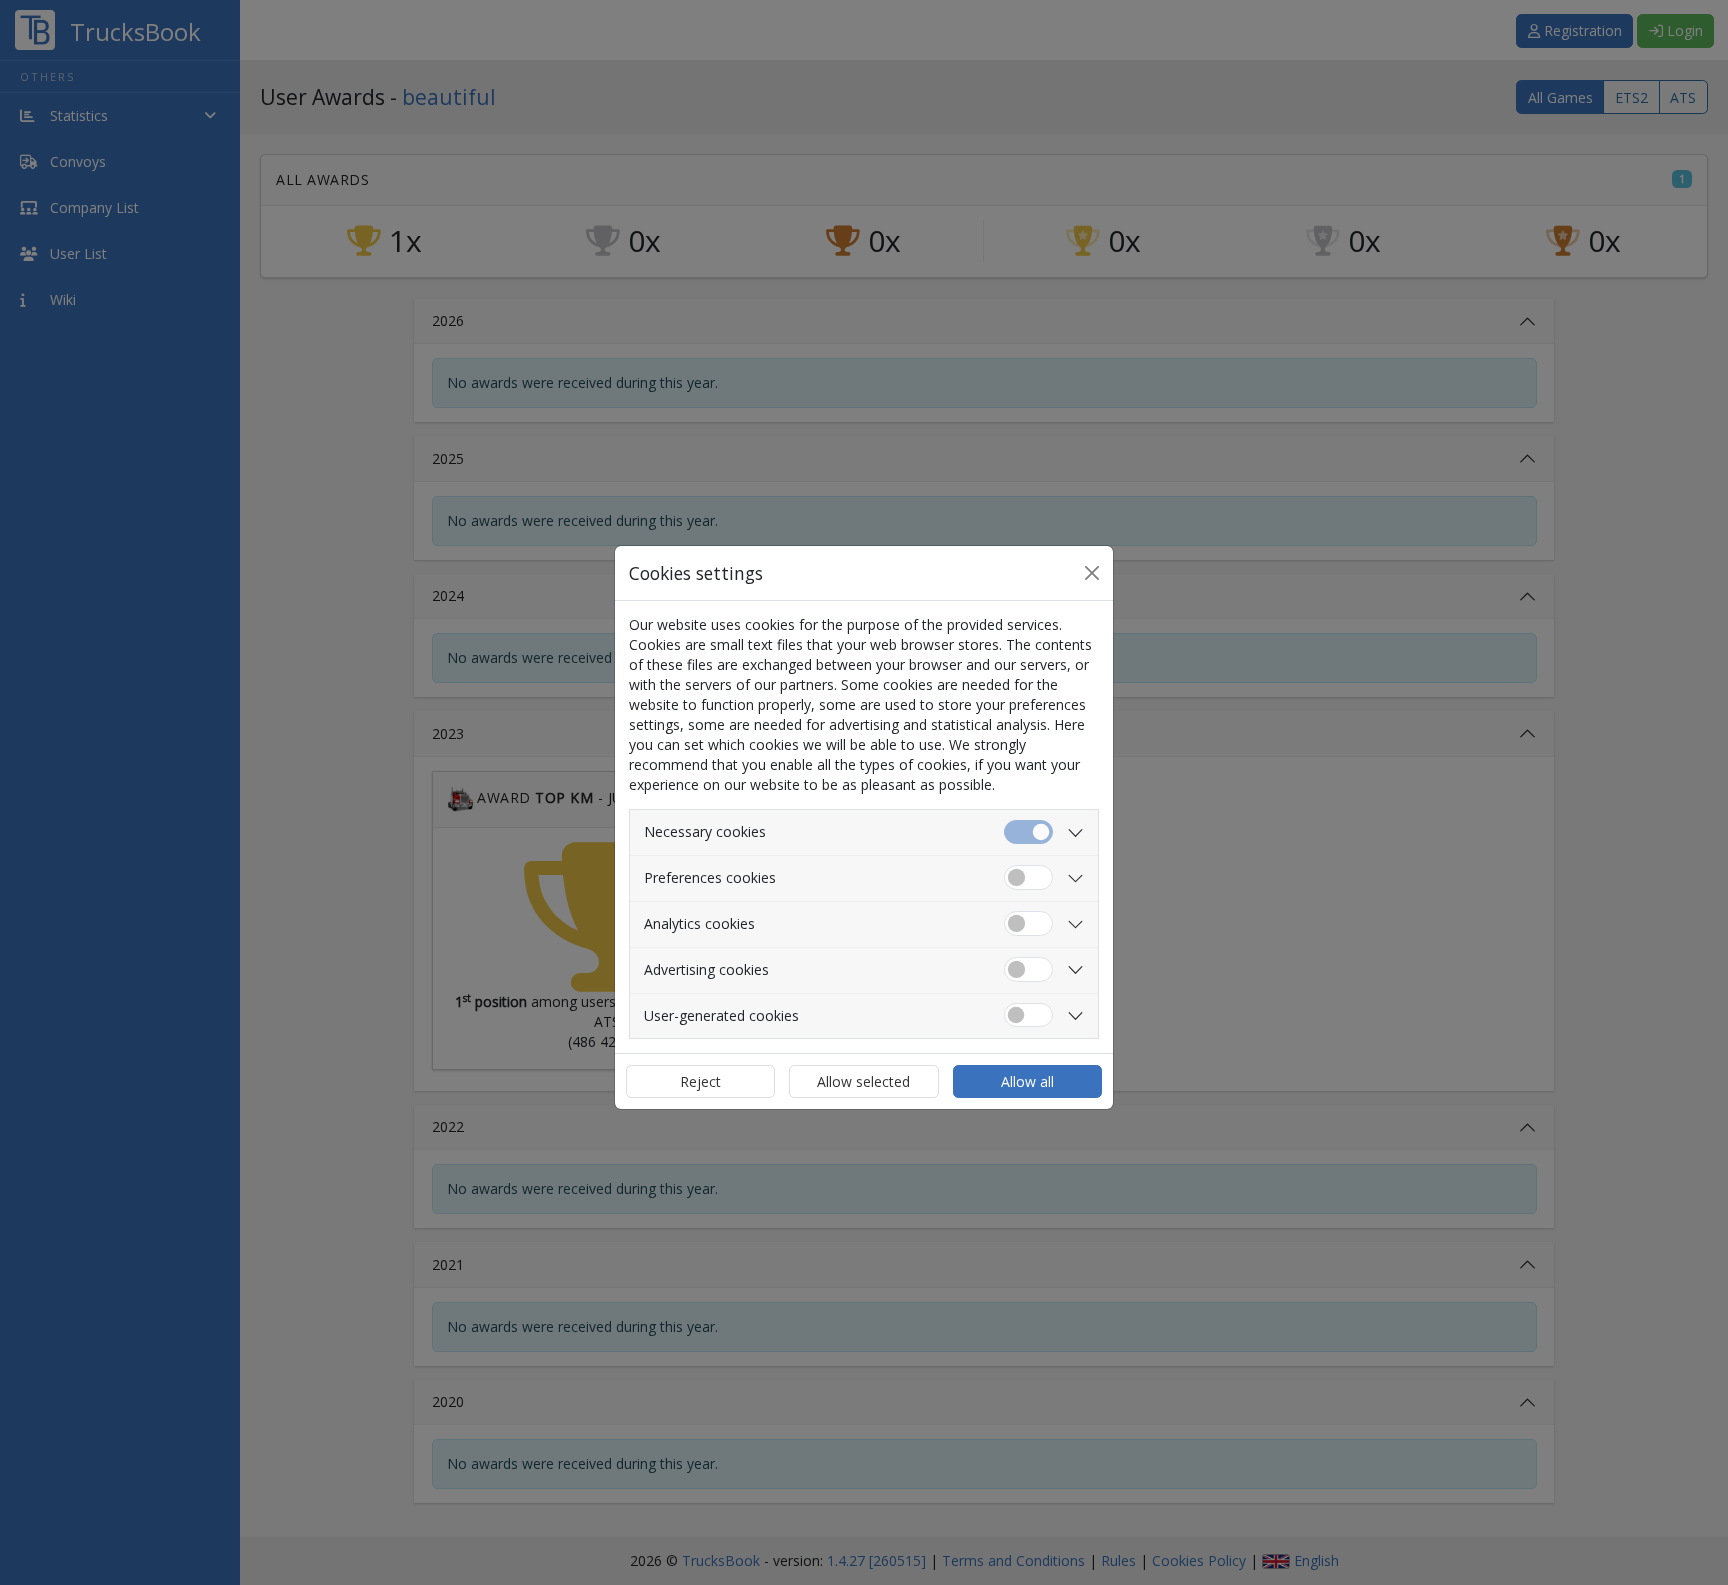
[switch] (1028, 877)
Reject (700, 1081)
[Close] (1092, 573)
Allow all (1027, 1081)
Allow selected (863, 1081)
